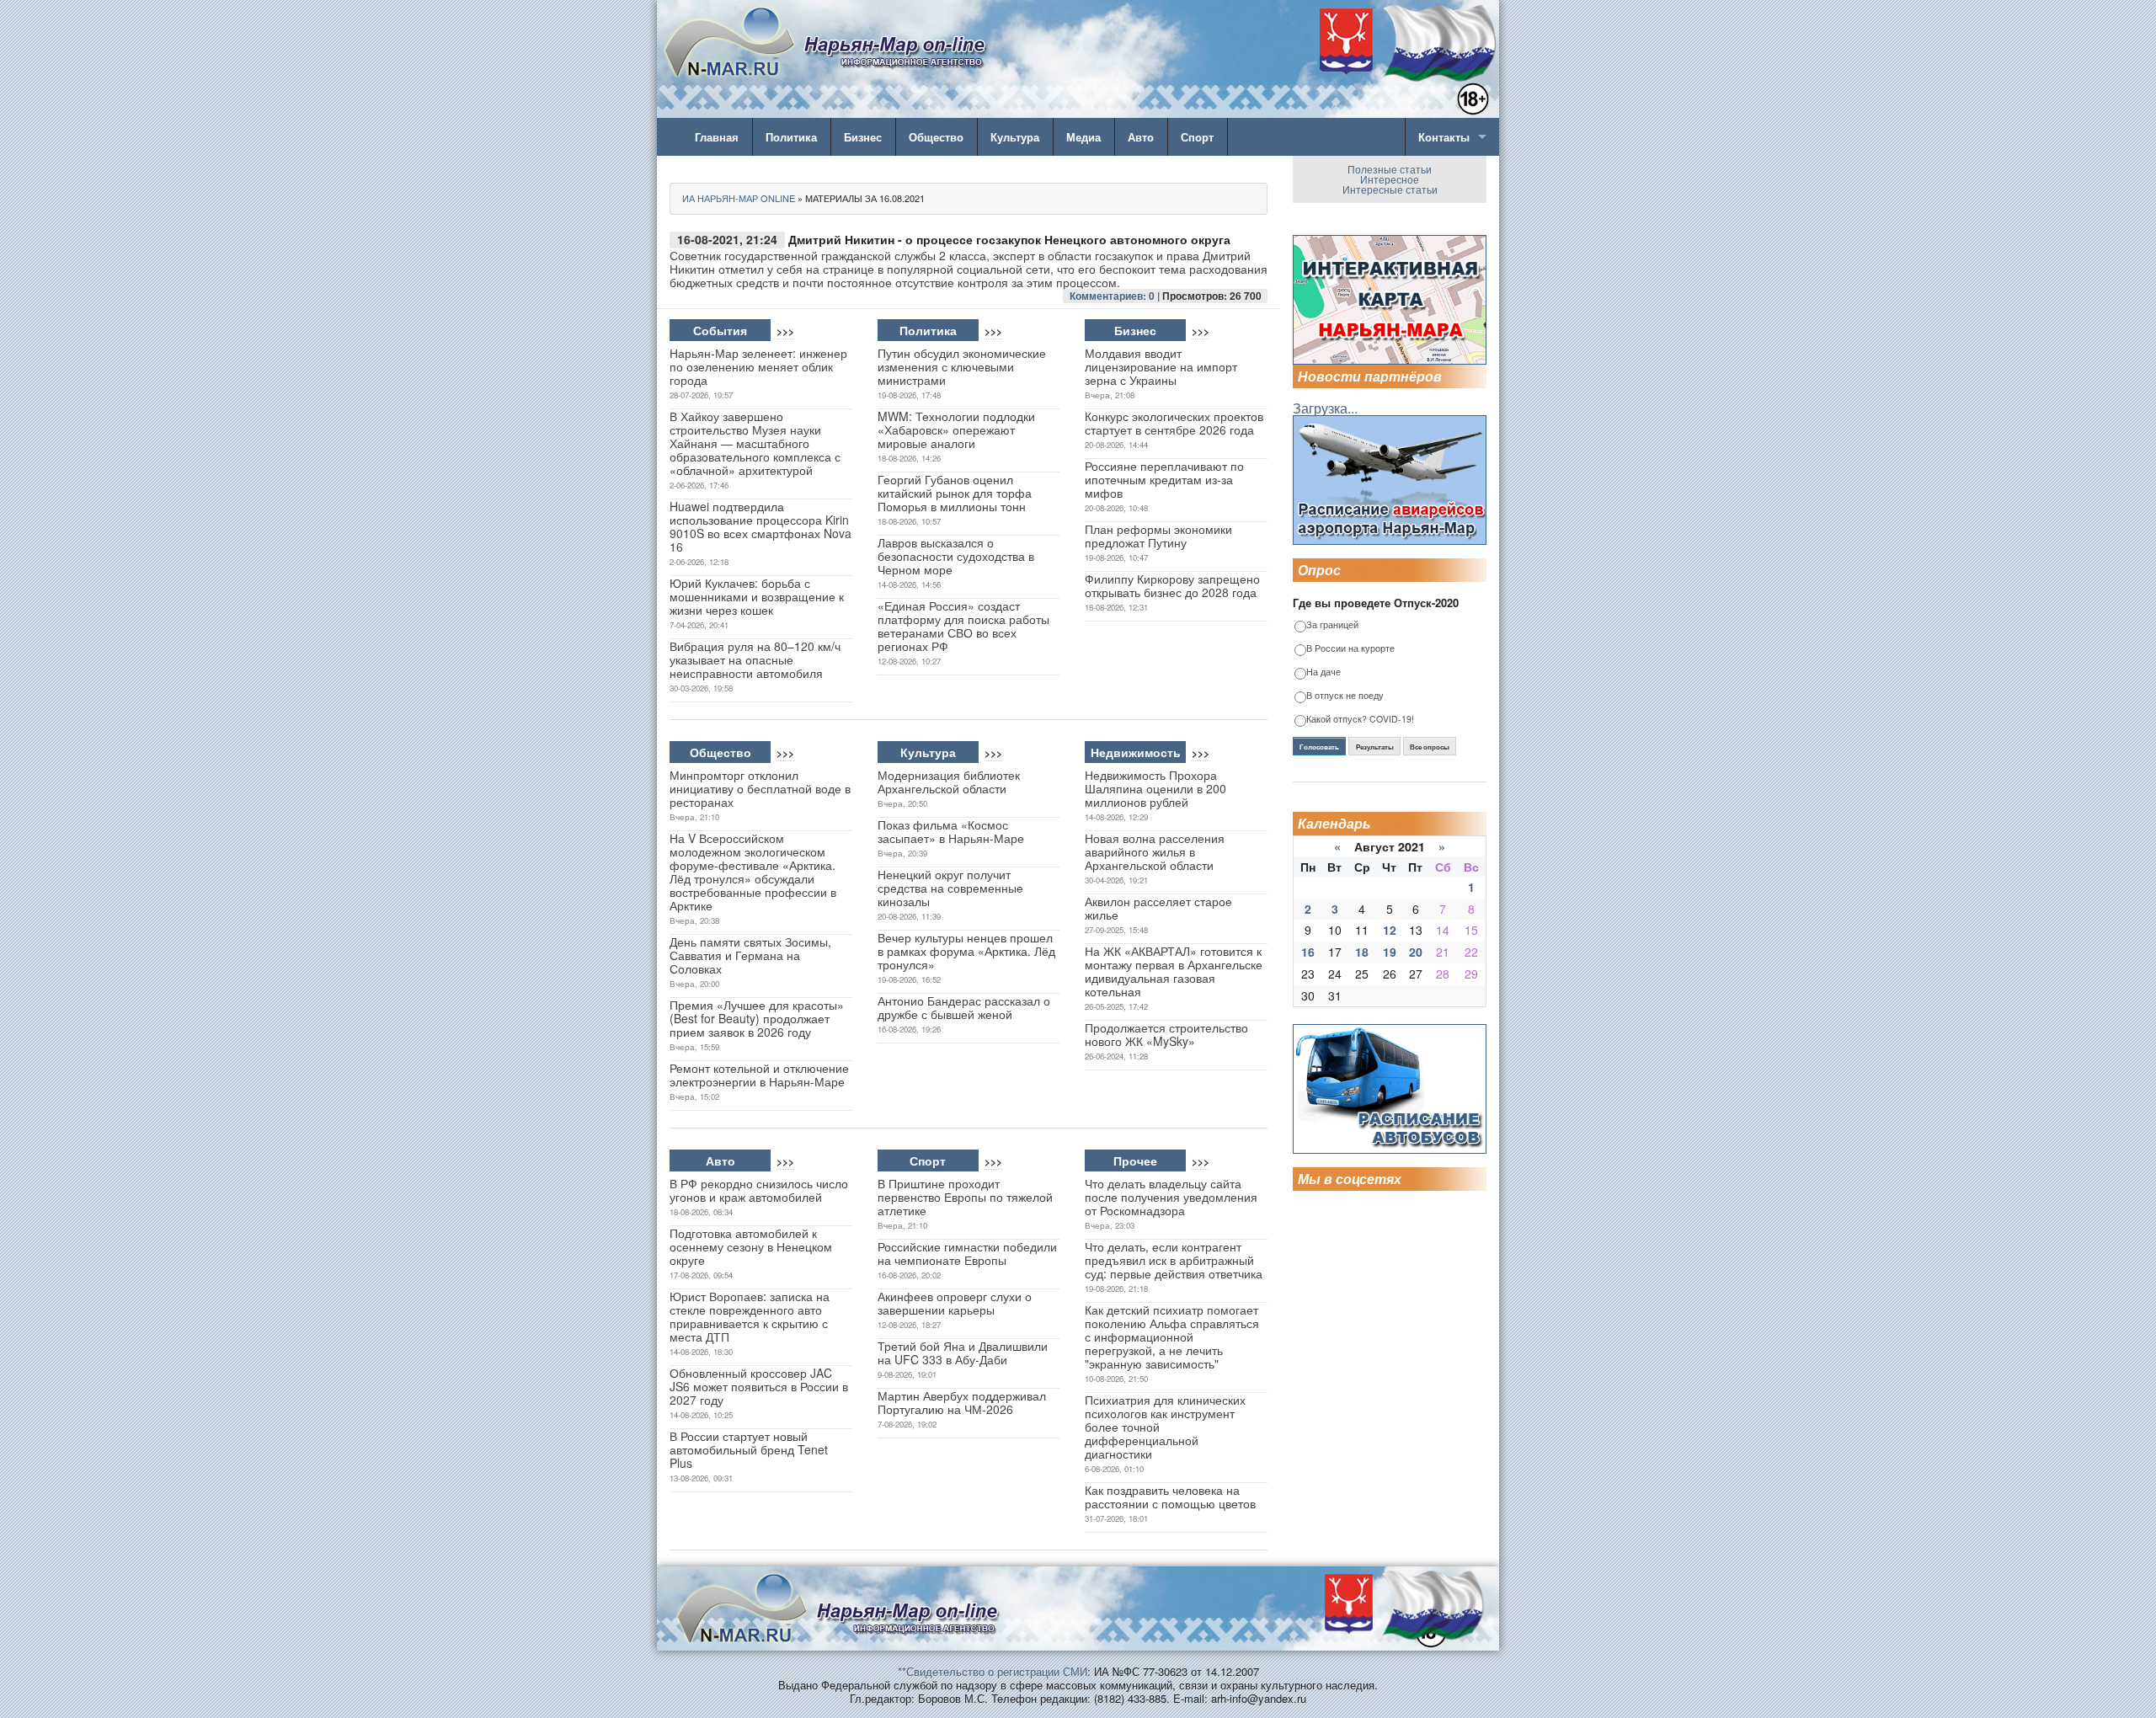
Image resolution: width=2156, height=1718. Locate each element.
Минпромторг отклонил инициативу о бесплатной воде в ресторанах (760, 788)
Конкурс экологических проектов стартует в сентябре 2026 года (1174, 423)
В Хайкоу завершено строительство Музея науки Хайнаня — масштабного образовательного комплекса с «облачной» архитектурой (755, 443)
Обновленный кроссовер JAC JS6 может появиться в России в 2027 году (759, 1386)
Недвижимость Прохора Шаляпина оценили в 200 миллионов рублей (1155, 788)
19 (1390, 952)
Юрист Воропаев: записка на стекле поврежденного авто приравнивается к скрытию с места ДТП (750, 1316)
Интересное (1390, 179)
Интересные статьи (1390, 189)
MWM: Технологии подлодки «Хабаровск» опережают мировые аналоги (956, 429)
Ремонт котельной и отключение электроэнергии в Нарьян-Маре (759, 1075)
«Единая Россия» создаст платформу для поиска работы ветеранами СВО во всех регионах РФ (963, 626)
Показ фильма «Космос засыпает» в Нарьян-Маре (951, 831)
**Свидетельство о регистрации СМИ (993, 1671)
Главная (717, 137)
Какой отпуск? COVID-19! (1360, 720)
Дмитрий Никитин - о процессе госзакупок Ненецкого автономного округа (1009, 239)
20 (1416, 952)
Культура (1015, 137)
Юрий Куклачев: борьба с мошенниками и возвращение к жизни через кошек (757, 596)
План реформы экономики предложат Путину (1158, 536)
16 (1308, 952)
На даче (1323, 672)
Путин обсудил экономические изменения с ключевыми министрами (962, 366)
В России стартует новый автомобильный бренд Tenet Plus (749, 1449)
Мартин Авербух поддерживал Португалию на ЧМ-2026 (962, 1402)
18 (1362, 952)
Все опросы (1430, 747)
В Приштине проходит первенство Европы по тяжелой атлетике (965, 1197)
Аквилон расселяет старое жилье (1158, 908)
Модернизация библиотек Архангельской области (949, 782)
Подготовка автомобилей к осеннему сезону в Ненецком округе (751, 1246)
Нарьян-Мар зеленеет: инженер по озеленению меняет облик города (758, 366)
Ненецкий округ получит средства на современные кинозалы (950, 888)
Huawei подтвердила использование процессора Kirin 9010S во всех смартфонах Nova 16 (760, 526)
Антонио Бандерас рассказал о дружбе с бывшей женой (964, 1007)
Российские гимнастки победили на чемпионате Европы (967, 1253)
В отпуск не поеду (1345, 696)
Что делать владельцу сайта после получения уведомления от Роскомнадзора (1171, 1197)
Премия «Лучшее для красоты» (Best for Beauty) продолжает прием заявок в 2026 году (757, 1018)
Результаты (1375, 747)
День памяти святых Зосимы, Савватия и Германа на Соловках (750, 955)
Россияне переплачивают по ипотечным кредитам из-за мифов (1164, 479)
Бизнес (863, 137)
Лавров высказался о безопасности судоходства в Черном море (956, 556)
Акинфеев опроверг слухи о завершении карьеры (955, 1303)
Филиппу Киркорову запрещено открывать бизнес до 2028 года (1172, 585)
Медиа (1083, 137)
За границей (1332, 625)
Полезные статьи (1390, 169)
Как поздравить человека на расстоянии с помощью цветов (1170, 1497)
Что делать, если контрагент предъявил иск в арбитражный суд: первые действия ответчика (1174, 1260)
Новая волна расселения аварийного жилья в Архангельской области (1155, 851)
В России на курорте (1350, 649)
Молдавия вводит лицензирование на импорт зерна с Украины (1161, 366)
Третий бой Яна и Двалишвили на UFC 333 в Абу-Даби (963, 1353)
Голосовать (1319, 747)
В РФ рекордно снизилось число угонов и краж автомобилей (759, 1190)
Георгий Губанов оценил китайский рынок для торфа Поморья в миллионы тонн (955, 493)
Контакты (1444, 137)
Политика (791, 137)
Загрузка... (1325, 408)
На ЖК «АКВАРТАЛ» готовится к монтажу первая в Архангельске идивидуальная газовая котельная (1174, 971)
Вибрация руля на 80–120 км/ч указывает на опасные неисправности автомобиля (755, 659)
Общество (936, 137)
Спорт (1197, 137)
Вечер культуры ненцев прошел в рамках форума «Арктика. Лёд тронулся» (966, 951)
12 (1390, 930)
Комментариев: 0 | (1116, 296)
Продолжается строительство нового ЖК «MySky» (1166, 1034)
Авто (1141, 137)
